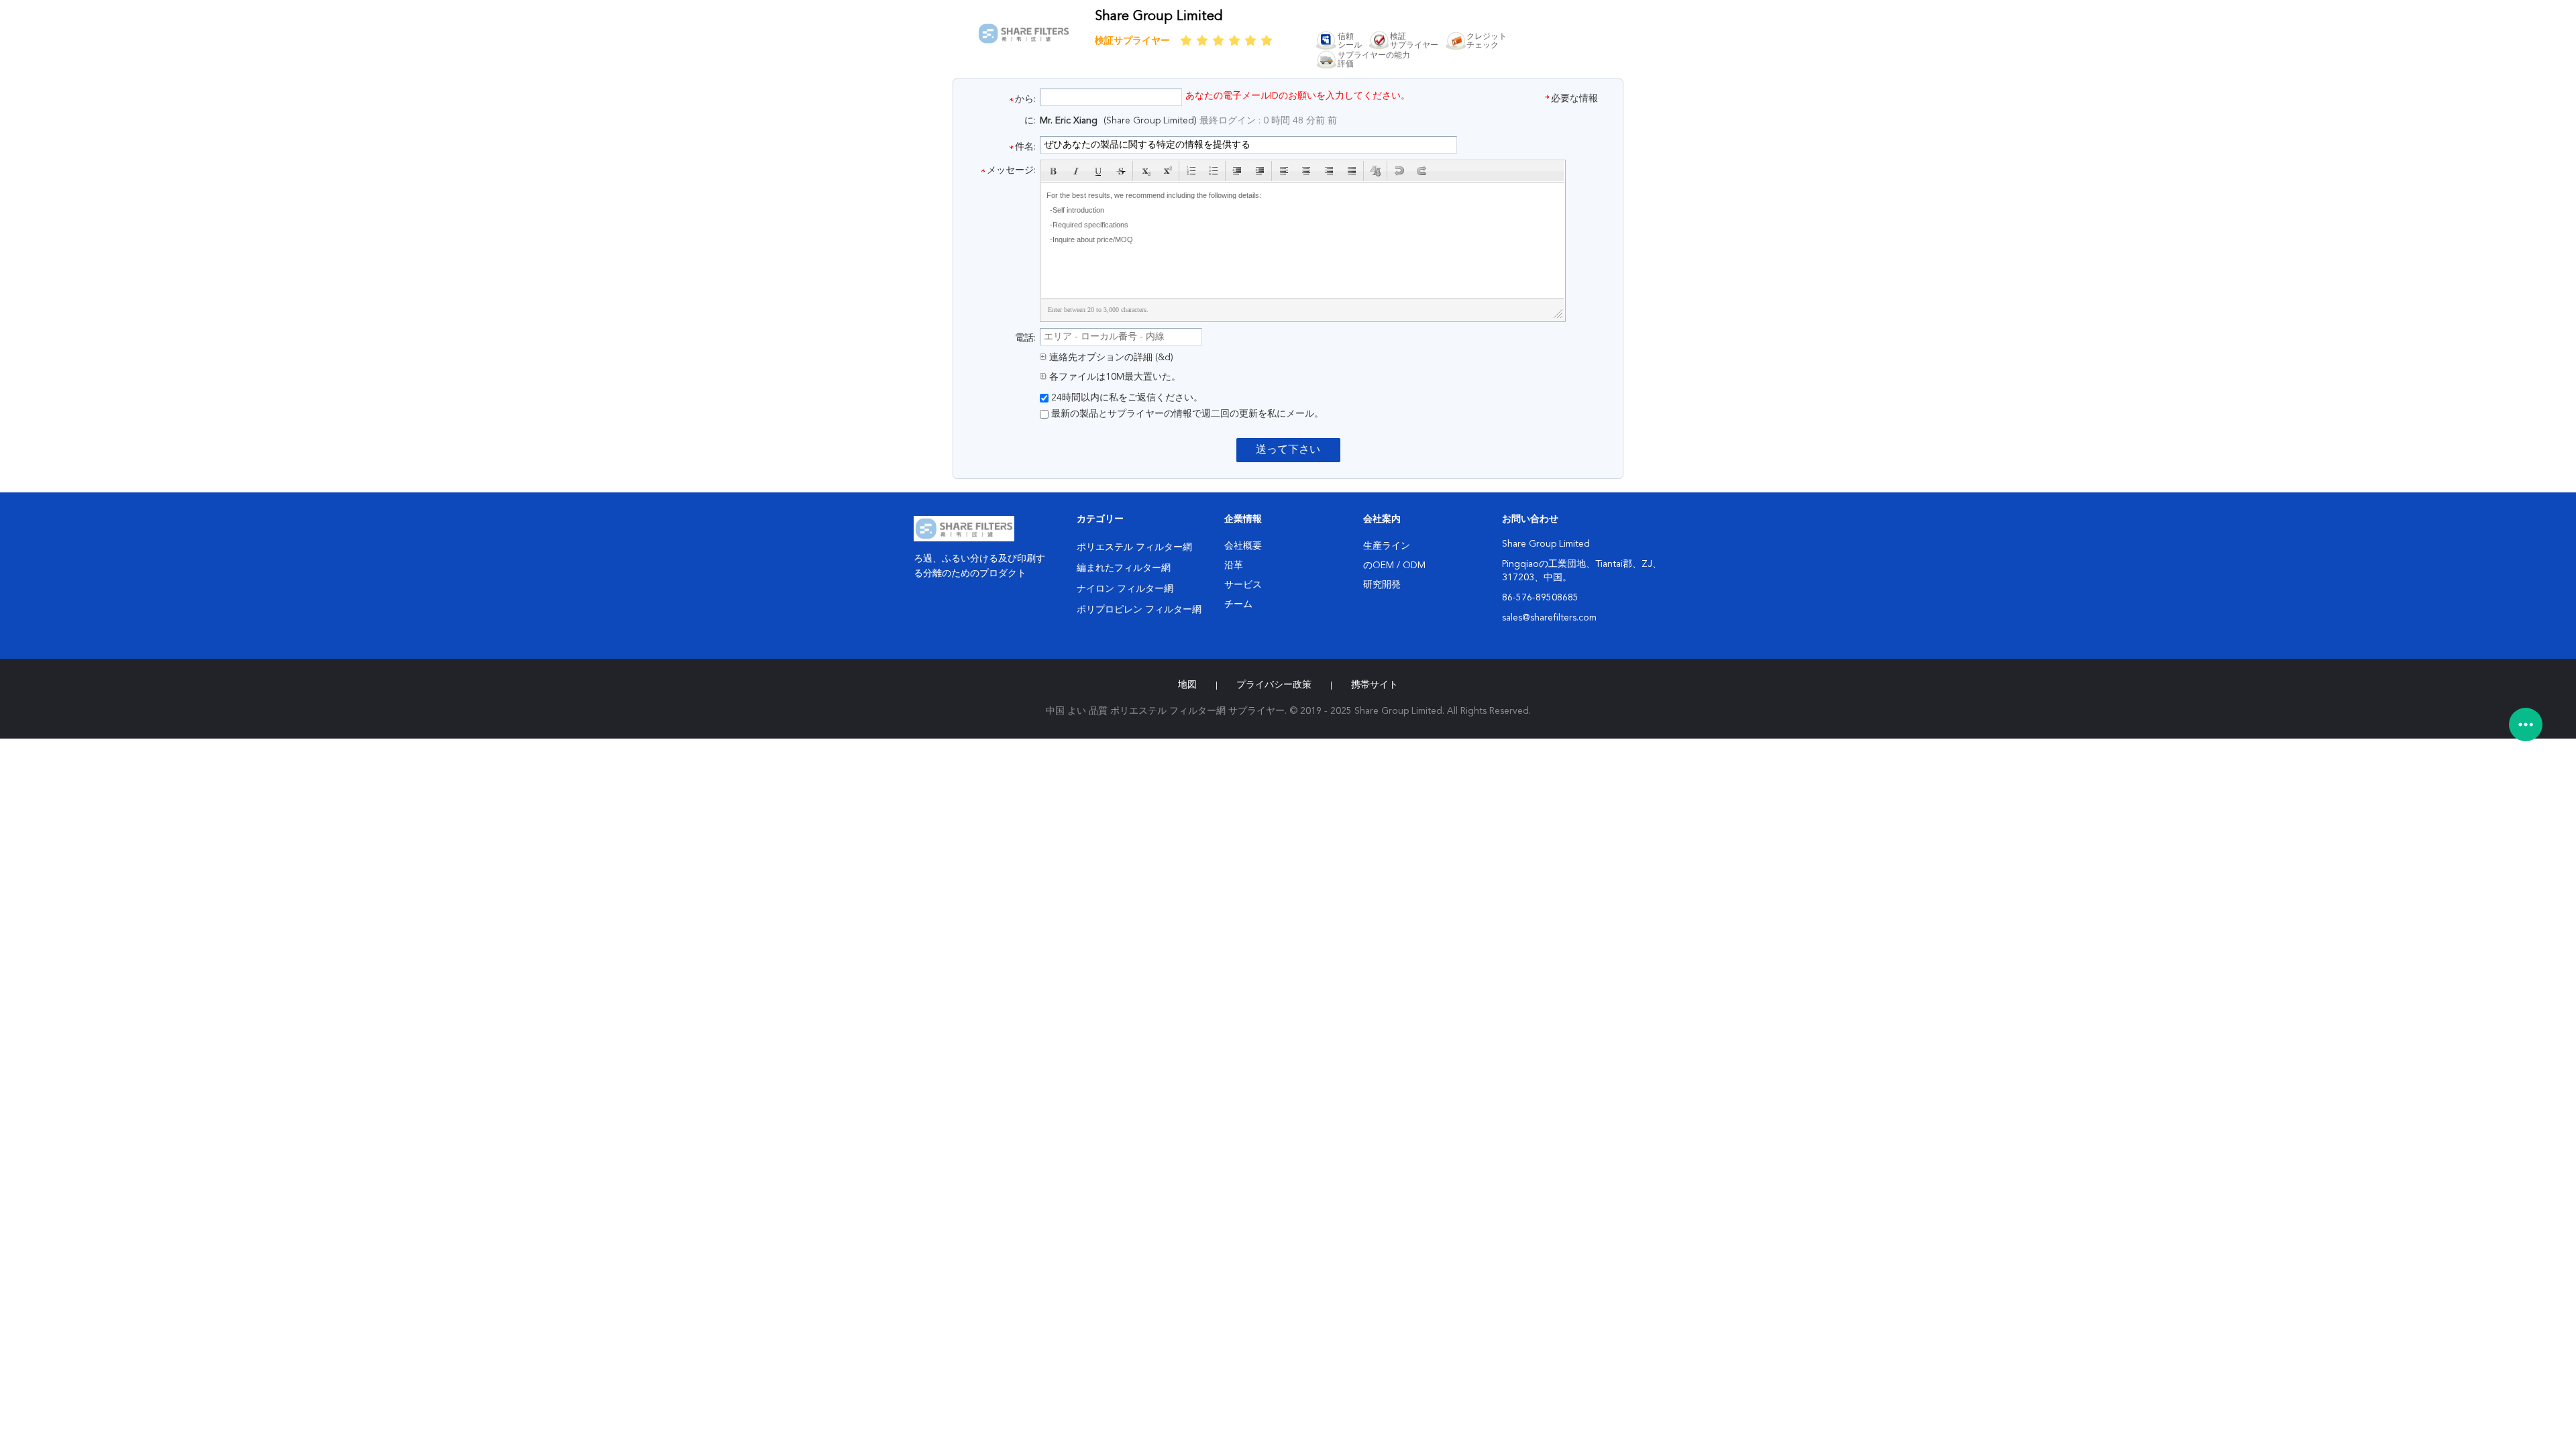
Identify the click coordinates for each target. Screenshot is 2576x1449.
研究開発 (1382, 585)
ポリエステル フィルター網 (1134, 547)
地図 (1187, 685)
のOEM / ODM (1394, 566)
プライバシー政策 (1274, 685)
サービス (1243, 585)
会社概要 (1243, 546)
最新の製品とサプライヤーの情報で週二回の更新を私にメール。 (1186, 414)
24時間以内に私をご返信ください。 (1126, 398)
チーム (1238, 604)
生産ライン (1387, 546)
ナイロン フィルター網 (1125, 589)
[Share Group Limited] (1024, 44)
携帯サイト (1375, 685)
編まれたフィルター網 (1124, 568)
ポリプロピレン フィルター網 (1139, 610)
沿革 (1234, 566)
